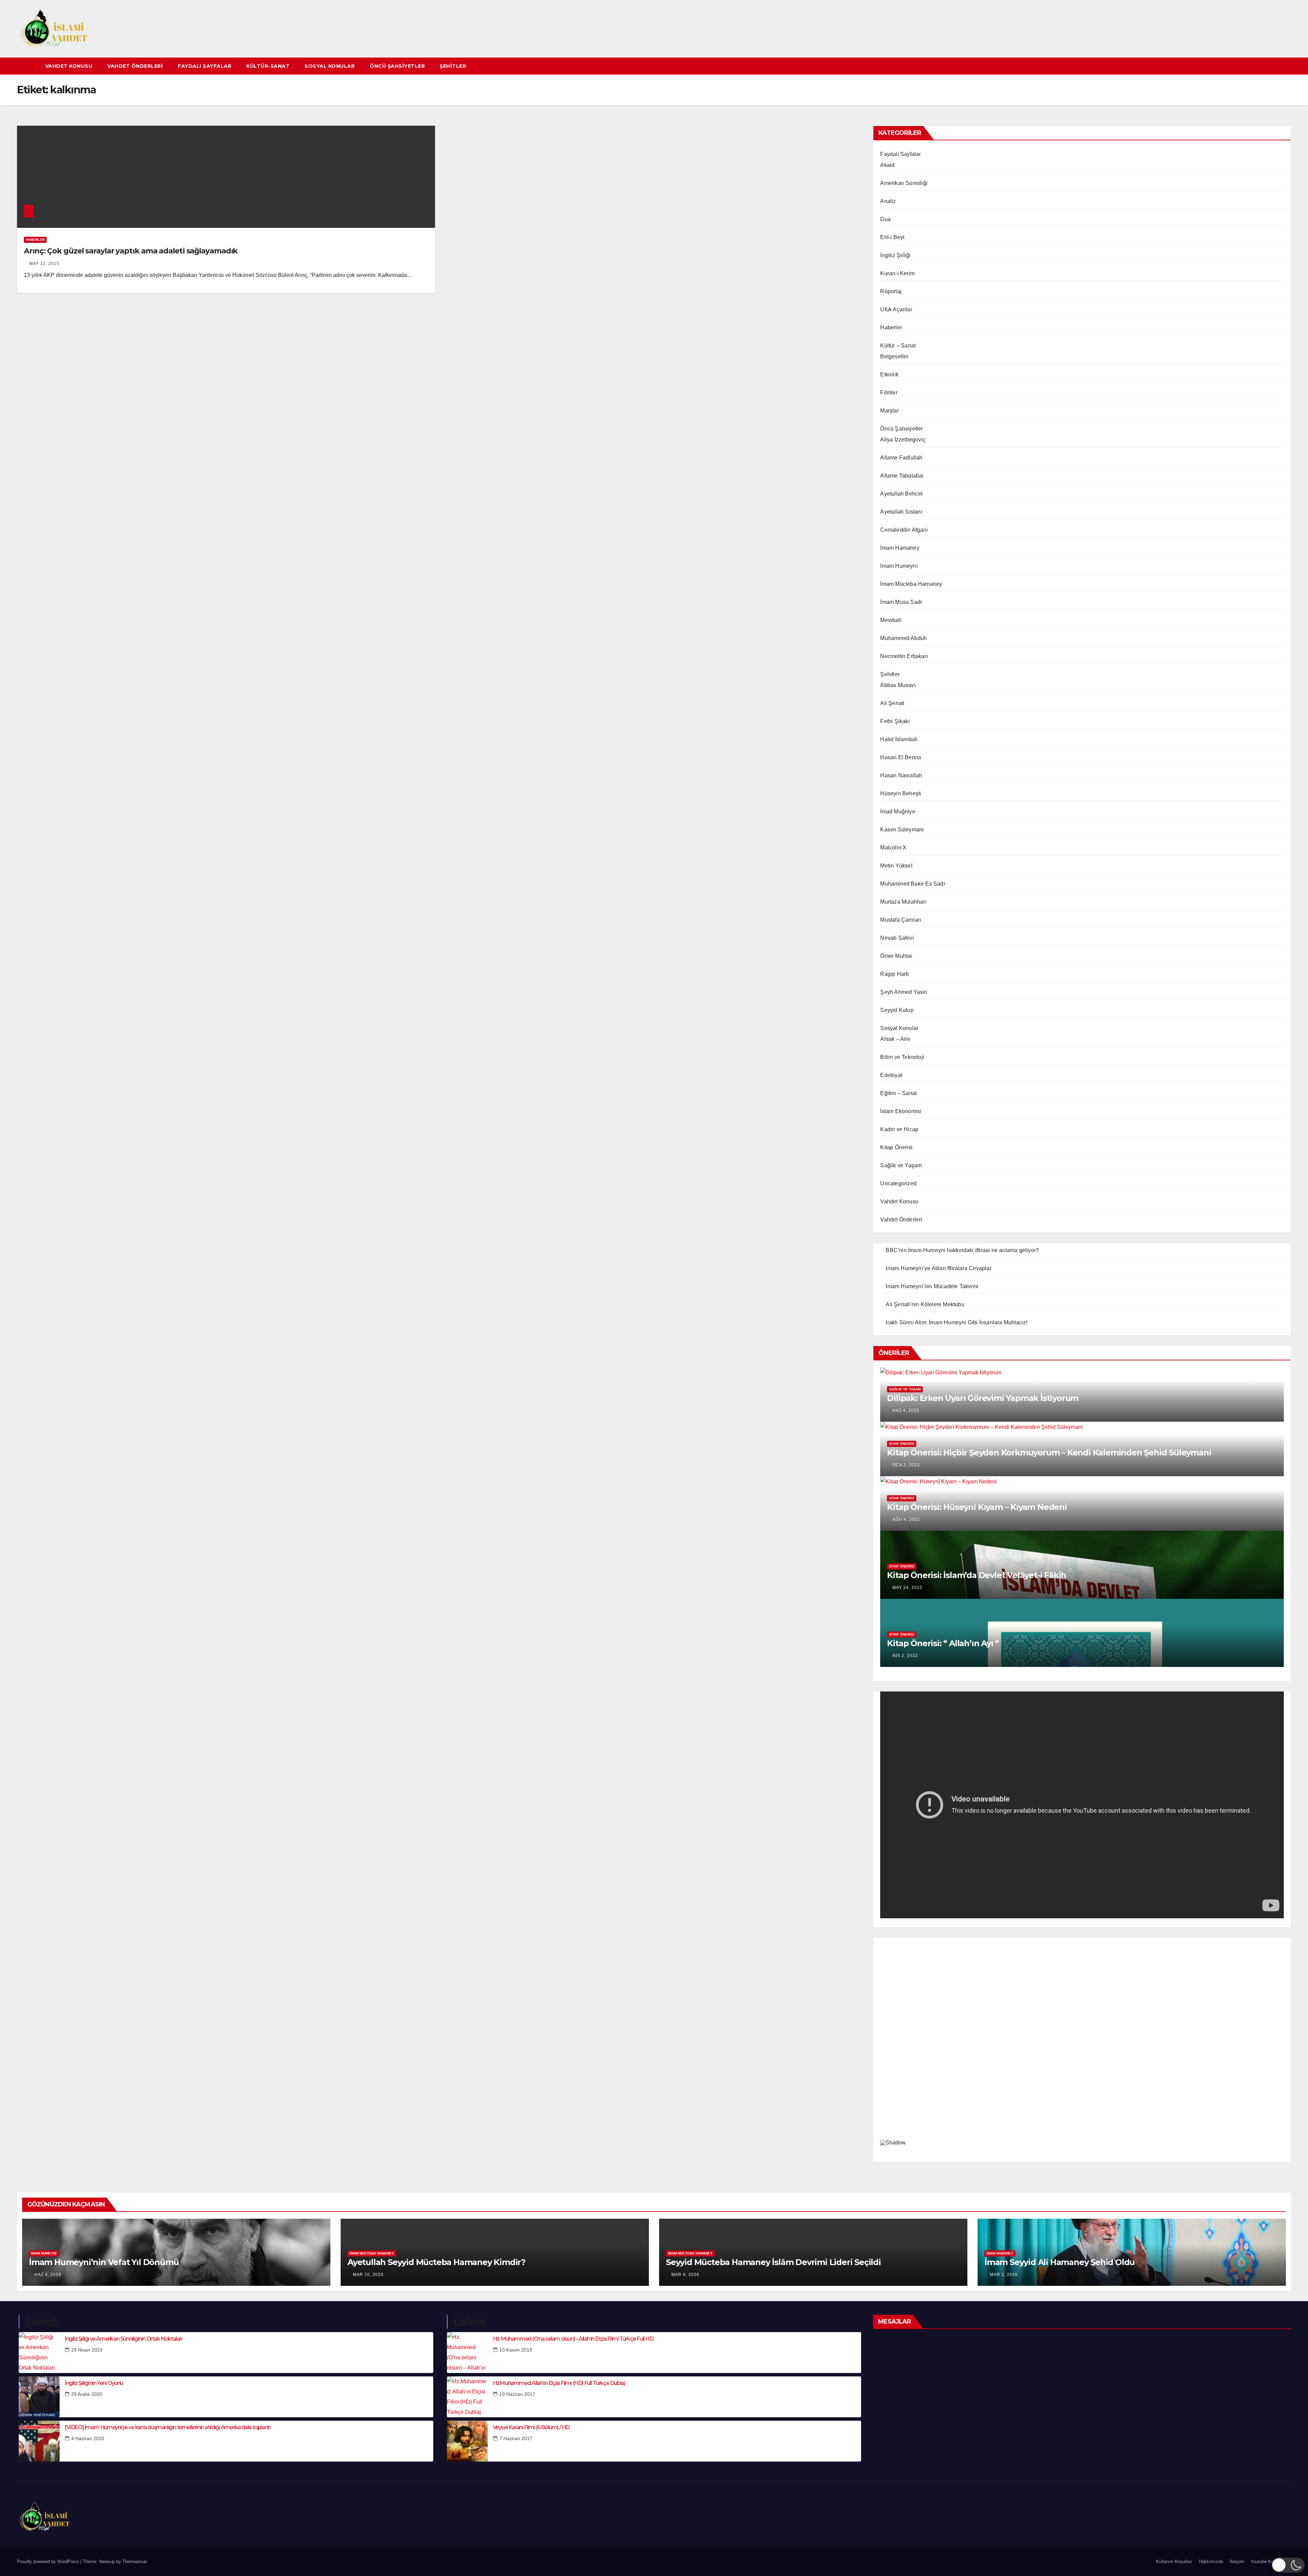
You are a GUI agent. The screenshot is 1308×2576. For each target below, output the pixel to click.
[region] (1082, 2048)
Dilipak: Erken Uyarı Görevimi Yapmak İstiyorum (983, 1398)
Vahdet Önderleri (135, 66)
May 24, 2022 (907, 1588)
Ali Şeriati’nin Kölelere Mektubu (925, 1304)
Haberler (35, 240)
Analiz (888, 201)
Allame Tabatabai (902, 476)
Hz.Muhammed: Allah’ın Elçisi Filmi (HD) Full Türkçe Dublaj (559, 2383)
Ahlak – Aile (895, 1039)
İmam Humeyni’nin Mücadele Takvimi (932, 1286)
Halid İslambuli (899, 739)
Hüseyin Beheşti (901, 793)
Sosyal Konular (330, 66)
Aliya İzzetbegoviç (903, 440)
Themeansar (134, 2562)
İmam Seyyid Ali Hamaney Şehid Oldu (1060, 2262)
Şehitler (453, 66)
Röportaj (891, 291)
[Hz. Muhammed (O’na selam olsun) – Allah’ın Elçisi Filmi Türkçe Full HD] (467, 2353)
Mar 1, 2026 (1004, 2275)
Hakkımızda (1211, 2562)
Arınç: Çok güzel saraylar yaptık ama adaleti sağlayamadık (131, 251)
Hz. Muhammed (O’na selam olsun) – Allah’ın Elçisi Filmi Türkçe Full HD (573, 2339)
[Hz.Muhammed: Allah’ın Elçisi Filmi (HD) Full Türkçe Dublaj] (467, 2397)
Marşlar (889, 411)
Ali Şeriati (892, 703)
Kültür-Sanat (268, 66)
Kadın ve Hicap (899, 1129)
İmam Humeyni (899, 566)
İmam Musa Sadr (901, 602)
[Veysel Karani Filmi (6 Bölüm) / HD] (467, 2441)
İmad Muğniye (898, 811)
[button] (1286, 66)
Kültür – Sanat (898, 346)
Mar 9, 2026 (685, 2275)
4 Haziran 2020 (88, 2438)
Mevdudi (891, 620)
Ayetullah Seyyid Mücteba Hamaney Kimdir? (436, 2262)
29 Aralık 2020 (87, 2394)
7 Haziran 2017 (516, 2438)
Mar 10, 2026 (368, 2275)
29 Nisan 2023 (87, 2350)
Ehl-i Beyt (892, 237)
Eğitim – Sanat (898, 1093)
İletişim (1237, 2562)
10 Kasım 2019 (516, 2350)
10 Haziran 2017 (517, 2394)
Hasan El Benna (901, 757)
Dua (885, 219)
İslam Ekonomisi (901, 1111)
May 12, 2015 (44, 264)
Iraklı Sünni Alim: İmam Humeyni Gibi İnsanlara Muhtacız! (956, 1322)
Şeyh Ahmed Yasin (904, 992)
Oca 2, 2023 (906, 1465)
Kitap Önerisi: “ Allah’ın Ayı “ (943, 1643)
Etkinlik (889, 374)
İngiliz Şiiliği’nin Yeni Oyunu (94, 2383)
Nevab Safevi (897, 938)
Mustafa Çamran (901, 920)
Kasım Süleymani (902, 830)
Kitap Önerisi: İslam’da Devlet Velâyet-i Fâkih (977, 1575)
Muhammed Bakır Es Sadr (913, 884)
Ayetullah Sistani (901, 512)
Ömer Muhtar (896, 956)
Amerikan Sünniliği (904, 183)
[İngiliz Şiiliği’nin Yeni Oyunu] (39, 2397)
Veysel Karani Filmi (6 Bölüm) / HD (531, 2427)
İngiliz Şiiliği (895, 255)
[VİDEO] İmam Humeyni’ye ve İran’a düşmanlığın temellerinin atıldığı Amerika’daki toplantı (167, 2427)
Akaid (887, 165)
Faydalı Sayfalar (205, 66)
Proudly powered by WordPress (49, 2562)
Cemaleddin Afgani (904, 530)
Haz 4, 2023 (906, 1410)
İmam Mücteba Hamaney (911, 584)
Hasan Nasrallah (901, 775)
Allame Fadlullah (901, 458)
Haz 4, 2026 (48, 2275)
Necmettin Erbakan (904, 656)
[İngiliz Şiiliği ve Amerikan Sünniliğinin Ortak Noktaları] (39, 2353)
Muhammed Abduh (904, 638)
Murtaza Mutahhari (903, 902)
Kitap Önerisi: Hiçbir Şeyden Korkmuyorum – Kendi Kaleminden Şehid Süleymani (1049, 1453)
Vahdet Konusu (69, 66)
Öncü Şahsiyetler (397, 66)
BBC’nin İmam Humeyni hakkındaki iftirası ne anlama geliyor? (962, 1250)
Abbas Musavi (898, 685)
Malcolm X (893, 848)
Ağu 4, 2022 (906, 1519)
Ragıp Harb (894, 974)
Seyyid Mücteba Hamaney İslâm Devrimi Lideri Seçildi (773, 2262)
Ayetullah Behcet (901, 494)
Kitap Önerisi (896, 1147)
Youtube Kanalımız (1270, 2562)
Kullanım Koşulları (1174, 2562)
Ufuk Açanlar (896, 309)
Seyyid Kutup (897, 1010)
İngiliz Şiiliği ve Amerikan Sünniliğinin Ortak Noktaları (123, 2339)
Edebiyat (891, 1075)
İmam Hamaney (900, 548)
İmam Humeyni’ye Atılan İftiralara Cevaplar (938, 1268)
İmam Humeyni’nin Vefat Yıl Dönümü (104, 2262)
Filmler (889, 393)
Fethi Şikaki (895, 721)
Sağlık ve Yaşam (901, 1165)
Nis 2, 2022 (905, 1656)
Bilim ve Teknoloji (902, 1057)
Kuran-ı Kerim (897, 273)
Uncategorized (898, 1183)
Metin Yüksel (896, 866)
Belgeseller (894, 356)
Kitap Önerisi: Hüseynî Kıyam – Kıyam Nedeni (977, 1507)
